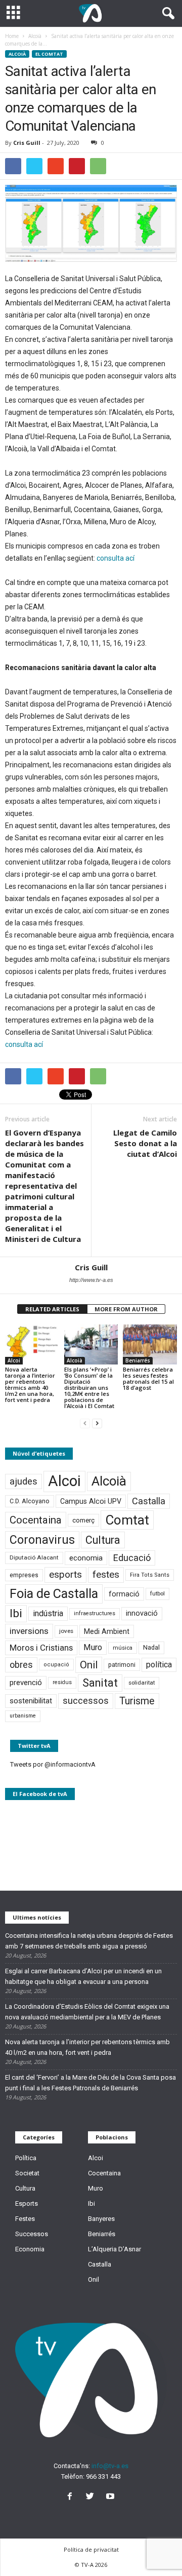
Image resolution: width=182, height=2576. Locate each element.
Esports (27, 2203)
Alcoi (14, 1360)
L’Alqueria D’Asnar (115, 2249)
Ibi (16, 1613)
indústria (48, 1613)
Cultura (103, 1540)
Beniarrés (138, 1360)
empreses (24, 1575)
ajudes (24, 1481)
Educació (132, 1558)
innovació (142, 1613)
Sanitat (100, 1683)
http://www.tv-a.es (91, 1280)
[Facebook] (72, 2497)
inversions (29, 1631)
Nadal (151, 1647)
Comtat (127, 1520)
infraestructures (95, 1613)
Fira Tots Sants (150, 1575)
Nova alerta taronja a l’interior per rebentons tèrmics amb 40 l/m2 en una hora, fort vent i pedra (30, 1384)
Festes (25, 2219)
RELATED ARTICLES (52, 1309)
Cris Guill (27, 143)
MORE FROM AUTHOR (126, 1309)
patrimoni (122, 1665)
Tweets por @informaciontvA (53, 1764)
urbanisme (23, 1716)
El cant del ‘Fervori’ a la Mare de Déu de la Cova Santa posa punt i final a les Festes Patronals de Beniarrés (90, 2083)
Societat (27, 2173)
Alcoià (17, 54)
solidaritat (142, 1683)
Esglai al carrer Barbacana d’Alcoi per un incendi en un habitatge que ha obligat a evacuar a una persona (83, 1976)
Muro (93, 1647)
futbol (157, 1593)
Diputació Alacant (34, 1557)
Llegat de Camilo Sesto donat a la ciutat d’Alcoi (145, 1143)
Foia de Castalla (54, 1593)
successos (86, 1701)
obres (21, 1665)
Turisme (137, 1701)
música (123, 1648)
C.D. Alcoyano (30, 1501)
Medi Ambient (107, 1631)
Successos (32, 2234)
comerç (83, 1520)
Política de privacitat (91, 2549)
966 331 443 (103, 2476)
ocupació (56, 1665)
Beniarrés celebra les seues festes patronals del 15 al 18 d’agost (148, 1378)
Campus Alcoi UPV (91, 1501)
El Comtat (49, 54)
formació (124, 1594)
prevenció (26, 1683)
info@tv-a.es (110, 2466)
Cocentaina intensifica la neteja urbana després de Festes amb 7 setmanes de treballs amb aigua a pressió (89, 1941)
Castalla (149, 1501)
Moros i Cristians (41, 1648)
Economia (30, 2249)
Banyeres (101, 2219)
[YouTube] (111, 2497)
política (159, 1665)
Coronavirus (42, 1540)
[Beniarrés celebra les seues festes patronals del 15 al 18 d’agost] (150, 1345)
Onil (89, 1665)
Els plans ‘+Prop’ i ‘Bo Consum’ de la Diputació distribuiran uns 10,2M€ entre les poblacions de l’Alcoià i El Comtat (89, 1388)
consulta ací (116, 558)
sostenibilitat (31, 1701)
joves (66, 1631)
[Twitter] (92, 2497)
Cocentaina (36, 1520)
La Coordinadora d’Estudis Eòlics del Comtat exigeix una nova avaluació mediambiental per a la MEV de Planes (87, 2012)
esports (65, 1575)
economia (86, 1558)
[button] (166, 14)
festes (106, 1575)
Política (26, 2158)
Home (12, 36)
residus (62, 1682)
